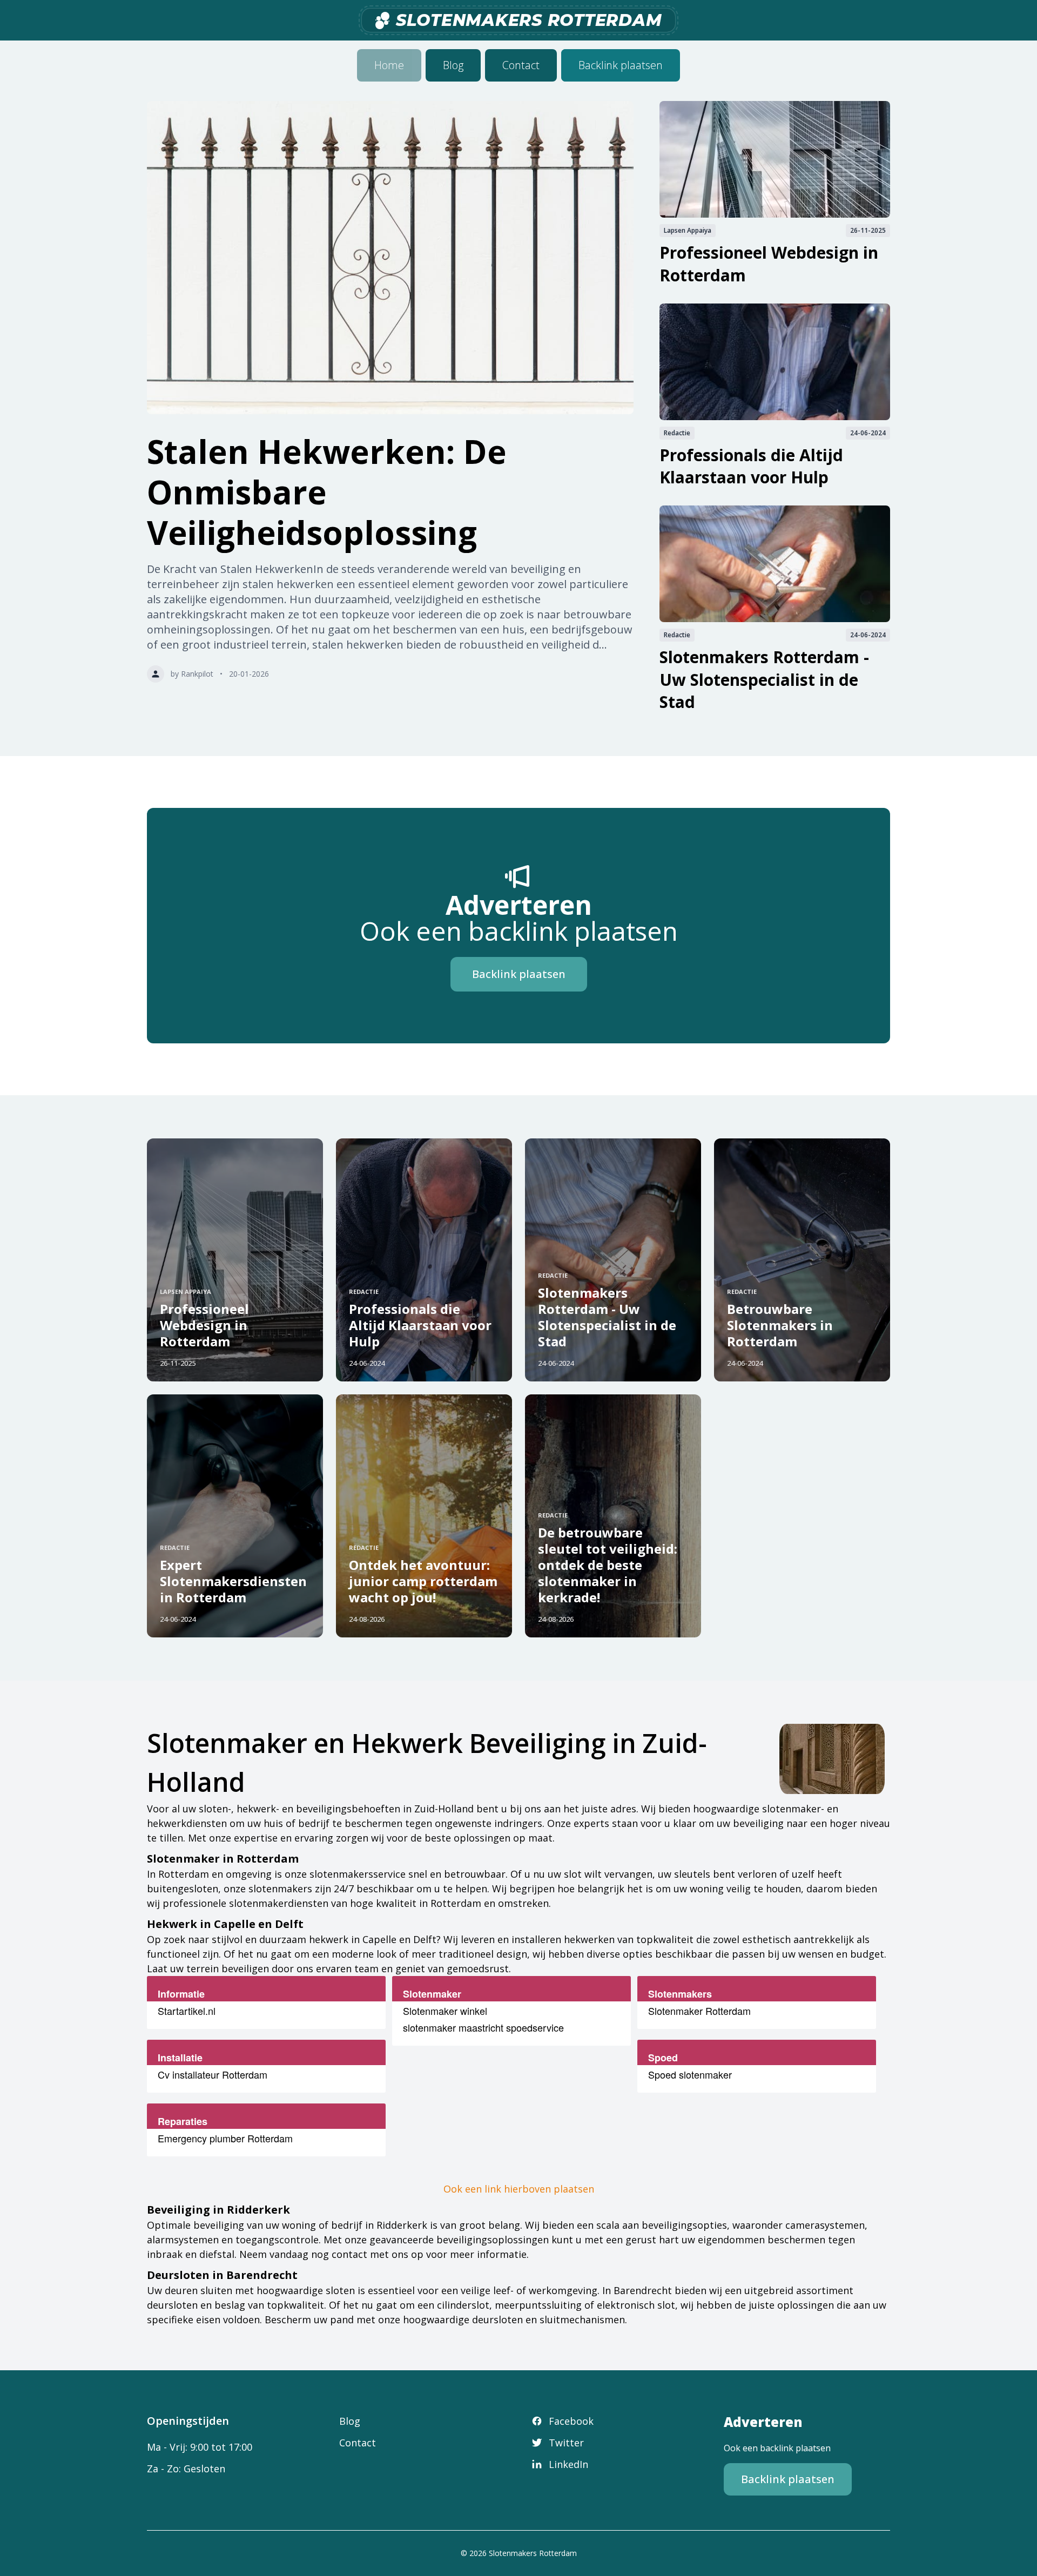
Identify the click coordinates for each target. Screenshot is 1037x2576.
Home (389, 65)
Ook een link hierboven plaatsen (519, 2189)
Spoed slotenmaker (690, 2074)
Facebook (571, 2421)
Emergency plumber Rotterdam (225, 2138)
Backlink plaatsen (621, 65)
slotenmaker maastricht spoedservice (483, 2027)
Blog (453, 65)
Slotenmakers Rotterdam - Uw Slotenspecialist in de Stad (764, 679)
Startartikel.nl (187, 2011)
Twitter (566, 2443)
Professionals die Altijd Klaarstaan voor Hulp (751, 466)
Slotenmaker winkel (445, 2011)
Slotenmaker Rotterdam (699, 2011)
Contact (521, 65)
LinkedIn (568, 2464)
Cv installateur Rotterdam (213, 2074)
